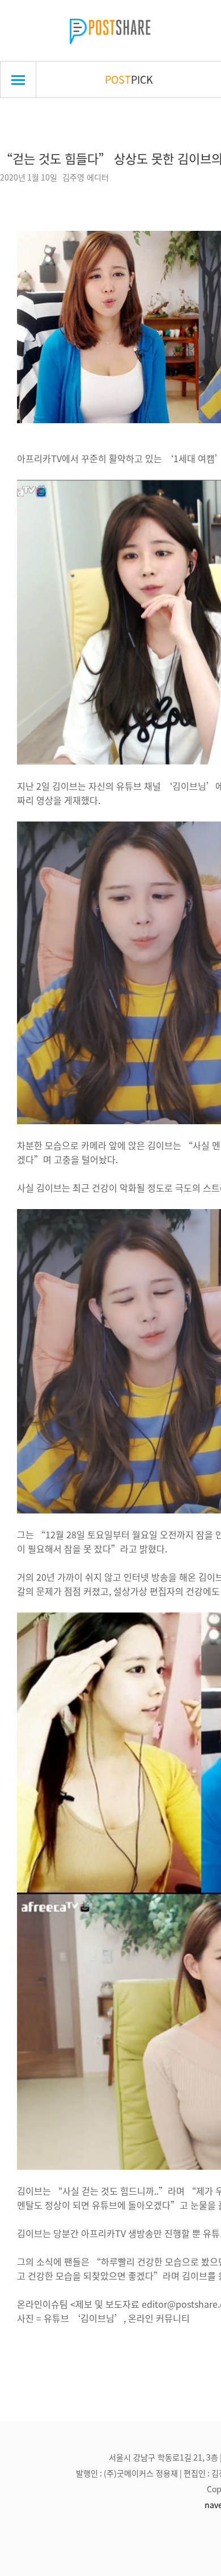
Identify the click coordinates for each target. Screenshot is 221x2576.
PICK (129, 79)
